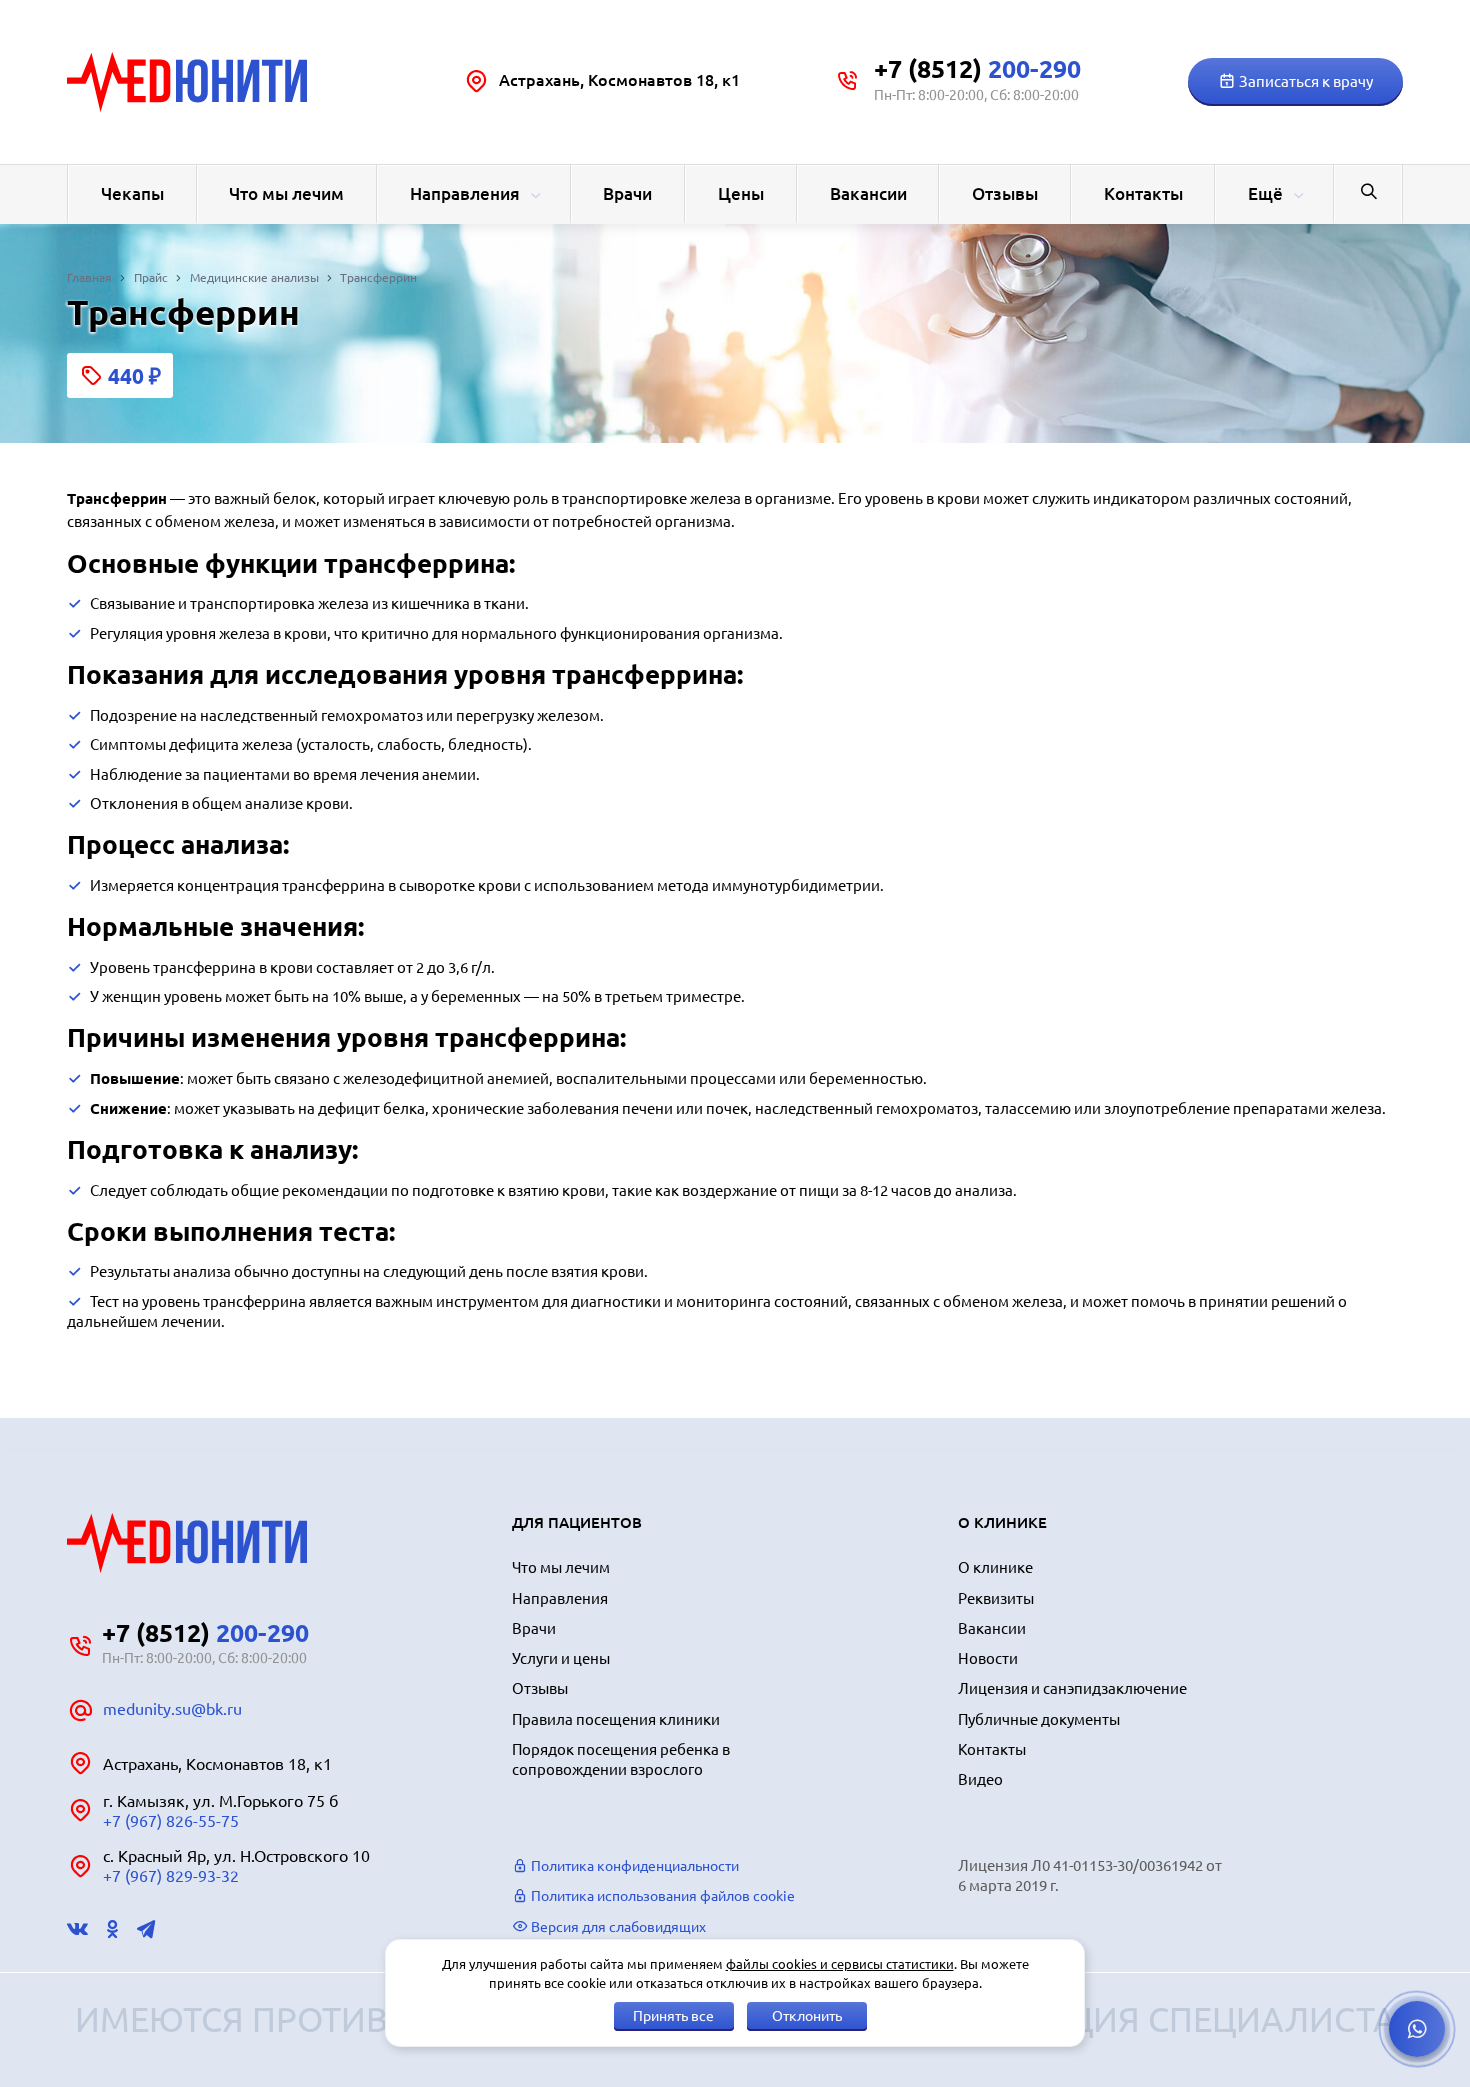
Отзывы (1005, 193)
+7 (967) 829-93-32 (171, 1876)
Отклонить (807, 2016)
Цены (741, 193)
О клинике (995, 1567)
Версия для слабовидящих (617, 1927)
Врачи (627, 193)
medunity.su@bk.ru (172, 1709)
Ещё (1265, 193)
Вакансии (868, 193)
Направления (465, 193)
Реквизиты (996, 1598)
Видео (980, 1779)
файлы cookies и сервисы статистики (840, 1964)
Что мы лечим (286, 193)
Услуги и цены (561, 1658)
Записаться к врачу (1304, 81)
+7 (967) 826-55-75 (171, 1821)
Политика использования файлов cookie (661, 1896)
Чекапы (132, 193)
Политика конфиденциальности (633, 1866)
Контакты (1143, 193)
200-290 (977, 69)
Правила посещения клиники (616, 1719)
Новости (988, 1658)
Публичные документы (1039, 1719)
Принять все (673, 2016)
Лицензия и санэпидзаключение (1072, 1688)
